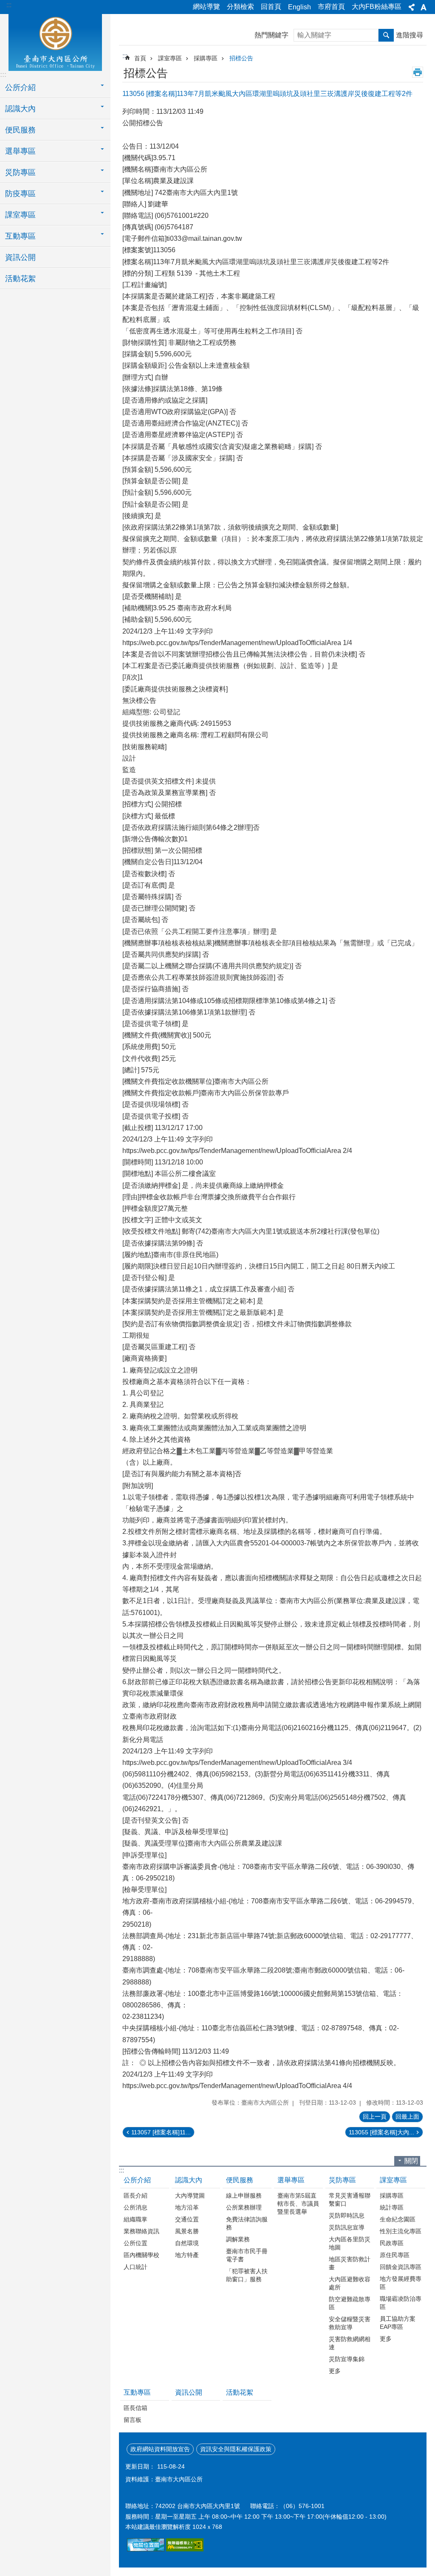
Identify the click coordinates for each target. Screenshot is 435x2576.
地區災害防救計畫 (350, 2263)
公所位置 (136, 2243)
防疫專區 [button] (20, 194)
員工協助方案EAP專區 (398, 2323)
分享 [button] (412, 7)
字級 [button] (424, 7)
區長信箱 (136, 2408)
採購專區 (206, 58)
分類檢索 (240, 7)
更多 (335, 2371)
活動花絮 (20, 279)
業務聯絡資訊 (141, 2231)
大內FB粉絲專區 (377, 7)
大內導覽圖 (190, 2196)
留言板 (133, 2420)
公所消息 (136, 2207)
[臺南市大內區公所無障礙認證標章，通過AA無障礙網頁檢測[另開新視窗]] (185, 2549)
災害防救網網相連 (350, 2343)
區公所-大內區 (55, 41)
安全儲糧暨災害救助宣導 (350, 2323)
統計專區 (392, 2207)
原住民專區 (395, 2255)
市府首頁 (331, 7)
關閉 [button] (411, 2161)
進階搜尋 (410, 35)
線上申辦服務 (244, 2196)
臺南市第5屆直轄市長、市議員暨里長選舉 (298, 2204)
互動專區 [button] (20, 236)
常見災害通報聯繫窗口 (350, 2200)
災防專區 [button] (20, 172)
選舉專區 (291, 2180)
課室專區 (170, 58)
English (299, 7)
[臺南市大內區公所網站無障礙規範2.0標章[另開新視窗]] (146, 2549)
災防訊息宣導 (347, 2227)
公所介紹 (137, 2180)
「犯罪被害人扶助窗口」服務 (247, 2275)
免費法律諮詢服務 (247, 2223)
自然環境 (187, 2243)
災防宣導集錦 (347, 2359)
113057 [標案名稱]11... (161, 2132)
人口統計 (136, 2267)
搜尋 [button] (386, 35)
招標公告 (241, 58)
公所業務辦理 (244, 2207)
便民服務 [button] (20, 130)
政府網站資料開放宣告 (160, 2449)
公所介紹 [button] (20, 87)
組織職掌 (136, 2219)
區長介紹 (136, 2196)
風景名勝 (187, 2231)
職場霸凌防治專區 (401, 2303)
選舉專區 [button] (20, 151)
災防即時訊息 (347, 2215)
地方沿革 (187, 2207)
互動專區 (137, 2392)
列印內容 (418, 72)
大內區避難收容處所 (350, 2283)
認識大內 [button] (20, 109)
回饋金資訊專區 (401, 2267)
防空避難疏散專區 (350, 2303)
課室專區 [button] (20, 215)
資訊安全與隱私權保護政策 (236, 2449)
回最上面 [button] (407, 2117)
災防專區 (342, 2180)
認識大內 (189, 2180)
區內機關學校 (141, 2255)
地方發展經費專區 (401, 2283)
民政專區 (392, 2243)
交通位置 (187, 2219)
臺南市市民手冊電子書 (247, 2255)
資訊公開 (20, 257)
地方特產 (187, 2255)
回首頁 (271, 7)
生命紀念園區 (398, 2219)
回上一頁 (375, 2117)
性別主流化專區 (401, 2231)
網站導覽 (206, 7)
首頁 (140, 58)
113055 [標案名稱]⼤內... (381, 2132)
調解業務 (238, 2239)
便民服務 (240, 2180)
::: (9, 5)
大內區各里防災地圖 (350, 2243)
